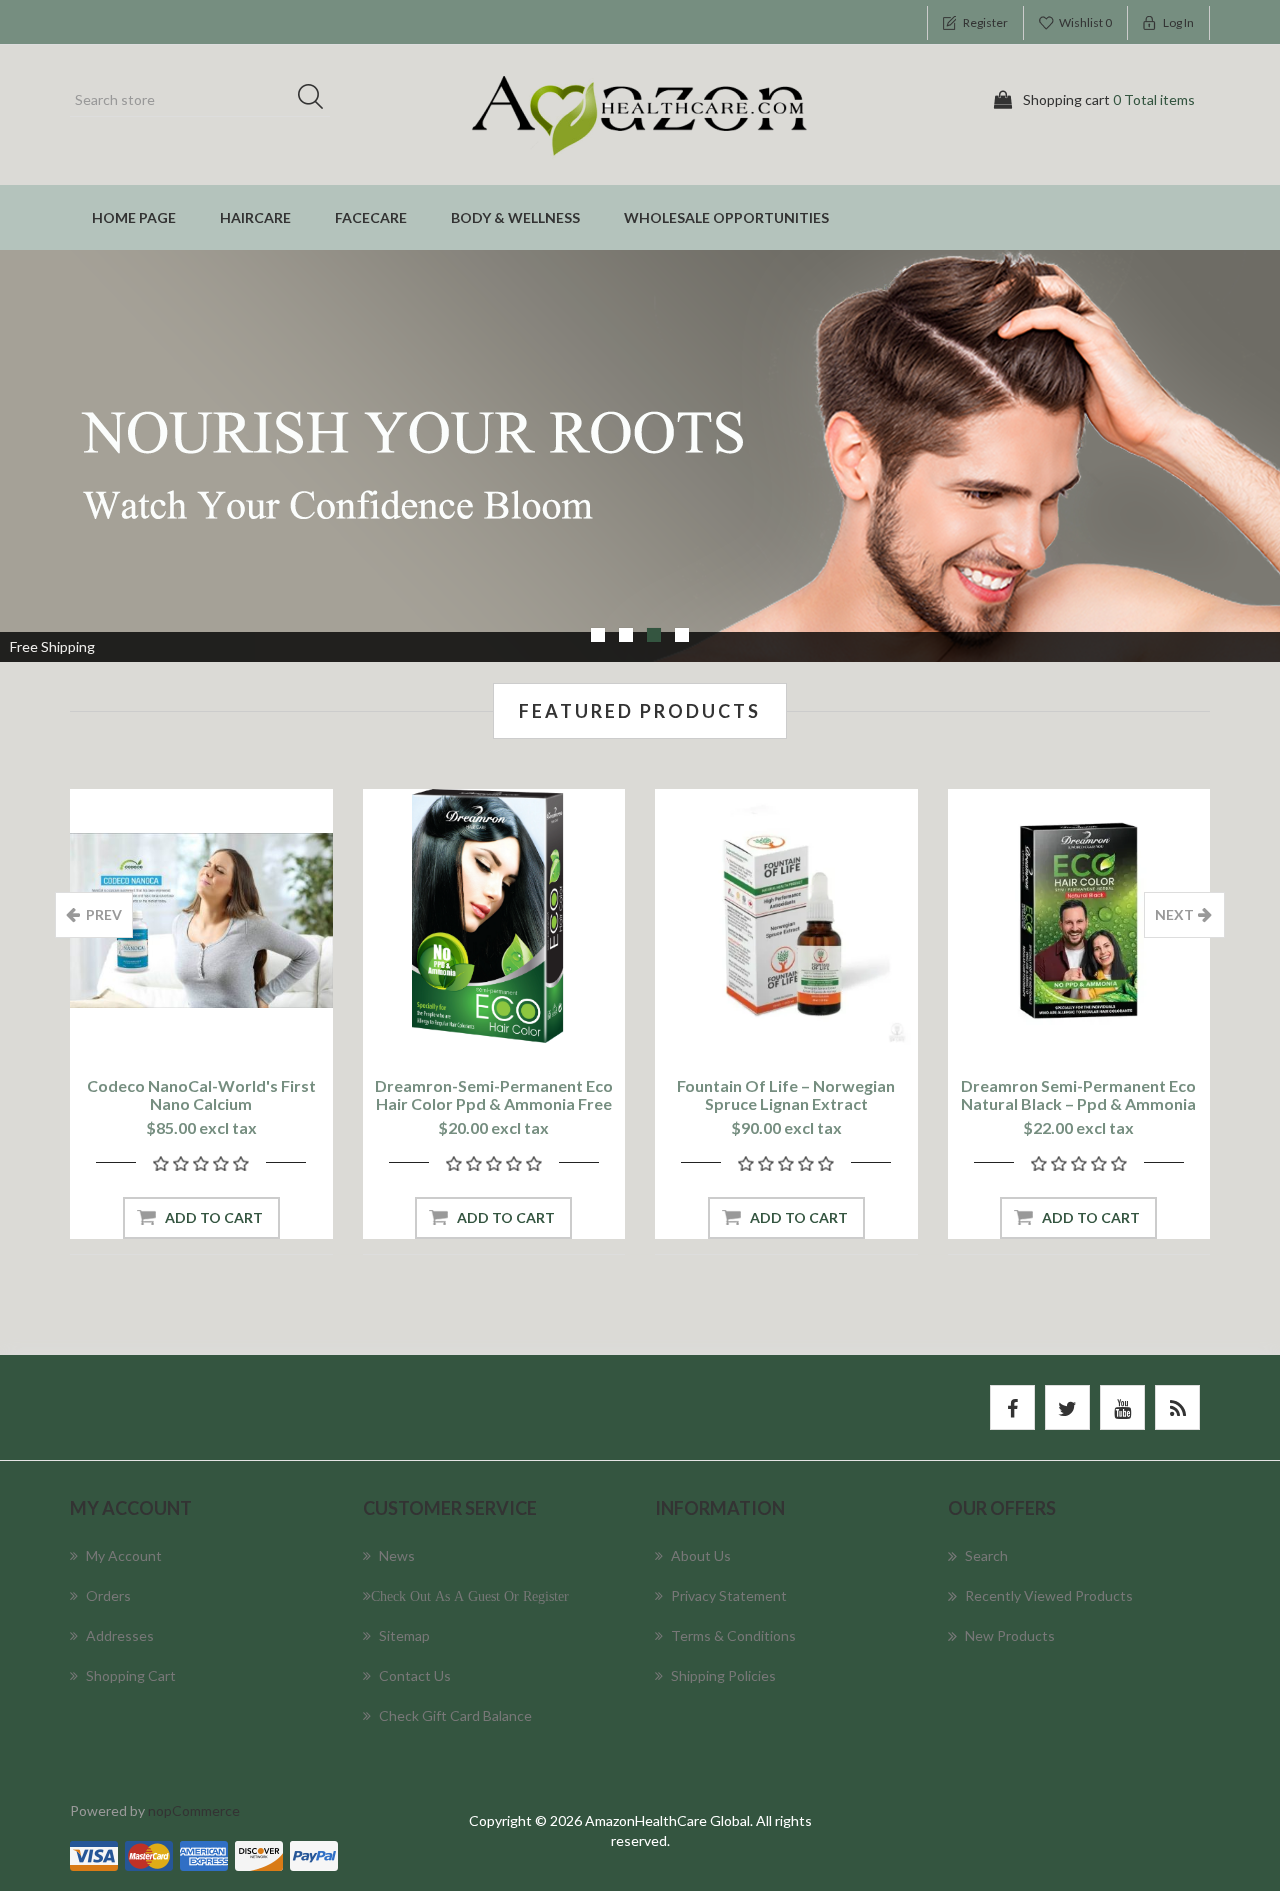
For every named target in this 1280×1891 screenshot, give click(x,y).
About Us (701, 1555)
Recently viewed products (1049, 1595)
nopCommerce (194, 1810)
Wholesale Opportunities (726, 217)
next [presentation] (1174, 914)
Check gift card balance (455, 1715)
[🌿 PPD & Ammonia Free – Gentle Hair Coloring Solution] (1079, 920)
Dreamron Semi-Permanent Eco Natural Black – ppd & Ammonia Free (1078, 1103)
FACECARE (371, 217)
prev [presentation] (104, 914)
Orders (108, 1595)
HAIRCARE (255, 217)
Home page (134, 217)
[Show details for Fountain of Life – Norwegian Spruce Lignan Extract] (786, 920)
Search (317, 100)
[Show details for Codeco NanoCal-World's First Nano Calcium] (201, 920)
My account (124, 1555)
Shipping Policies (723, 1675)
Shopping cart (131, 1675)
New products (1010, 1635)
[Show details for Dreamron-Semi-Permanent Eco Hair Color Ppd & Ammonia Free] (494, 920)
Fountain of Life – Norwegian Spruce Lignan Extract (786, 1094)
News (397, 1555)
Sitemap (404, 1635)
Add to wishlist (196, 1024)
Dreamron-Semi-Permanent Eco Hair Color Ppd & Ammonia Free (494, 1094)
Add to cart (214, 1217)
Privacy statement (729, 1595)
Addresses (120, 1635)
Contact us (415, 1675)
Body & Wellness (515, 217)
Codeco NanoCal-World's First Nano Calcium (201, 1094)
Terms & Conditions (733, 1635)
